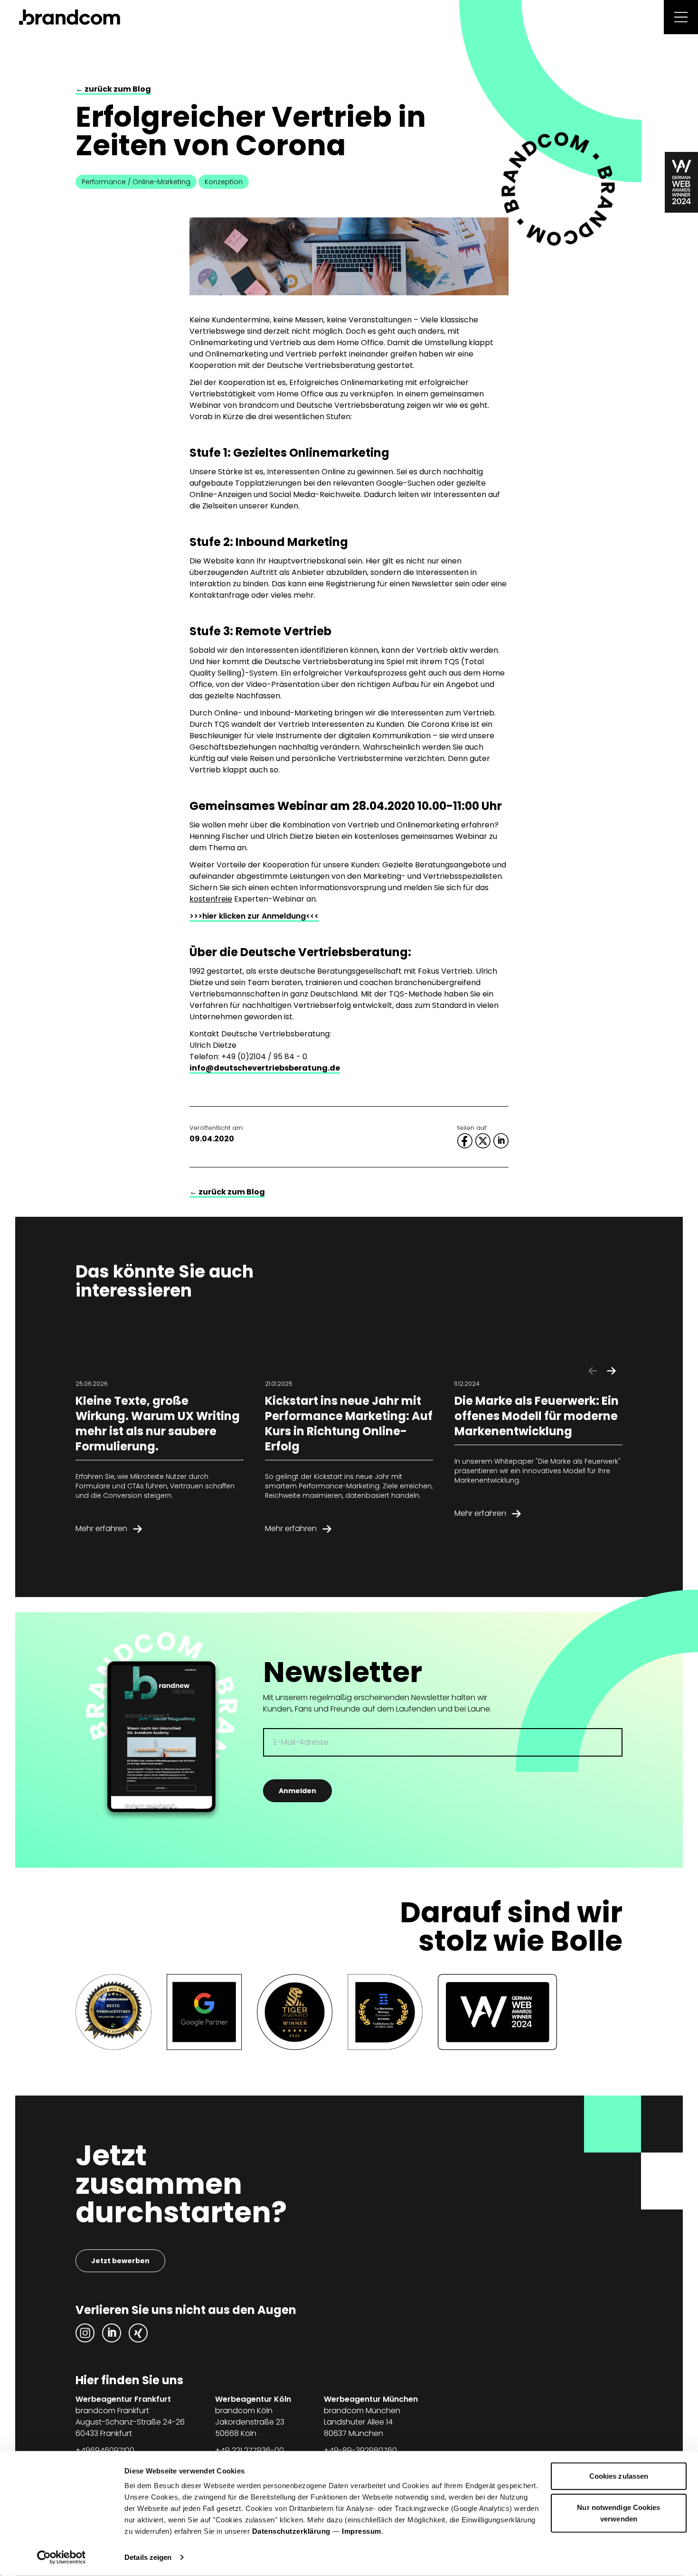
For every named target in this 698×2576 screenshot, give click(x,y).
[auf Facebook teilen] (465, 1141)
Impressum (362, 2531)
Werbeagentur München (371, 2399)
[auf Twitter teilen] (483, 1141)
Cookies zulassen (619, 2476)
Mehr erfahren (101, 1528)
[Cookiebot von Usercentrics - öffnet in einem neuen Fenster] (61, 2557)
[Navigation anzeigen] (681, 17)
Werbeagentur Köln (253, 2399)
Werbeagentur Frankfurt (123, 2399)
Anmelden (297, 1791)
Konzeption (224, 182)
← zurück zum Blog (113, 89)
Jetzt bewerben (120, 2261)
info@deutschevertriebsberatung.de (265, 1068)
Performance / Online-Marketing (136, 182)
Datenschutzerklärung (291, 2531)
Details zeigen (148, 2557)
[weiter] (611, 1371)
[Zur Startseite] (70, 17)
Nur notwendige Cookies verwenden (618, 2513)
